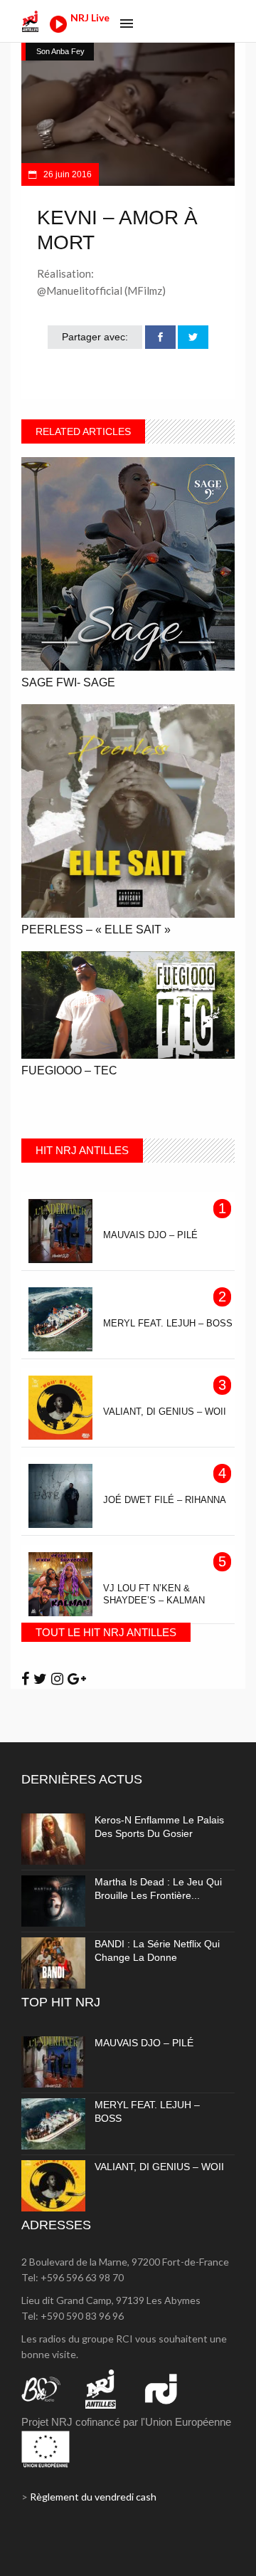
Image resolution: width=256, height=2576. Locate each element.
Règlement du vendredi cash (93, 2497)
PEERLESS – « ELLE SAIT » (96, 930)
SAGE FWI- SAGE (68, 682)
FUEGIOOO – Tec (69, 1070)
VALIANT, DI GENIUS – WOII (159, 2167)
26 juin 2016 (66, 174)
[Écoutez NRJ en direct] (58, 29)
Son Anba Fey (60, 51)
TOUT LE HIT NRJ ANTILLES (106, 1632)
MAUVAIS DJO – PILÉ (144, 2043)
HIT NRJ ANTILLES (82, 1150)
